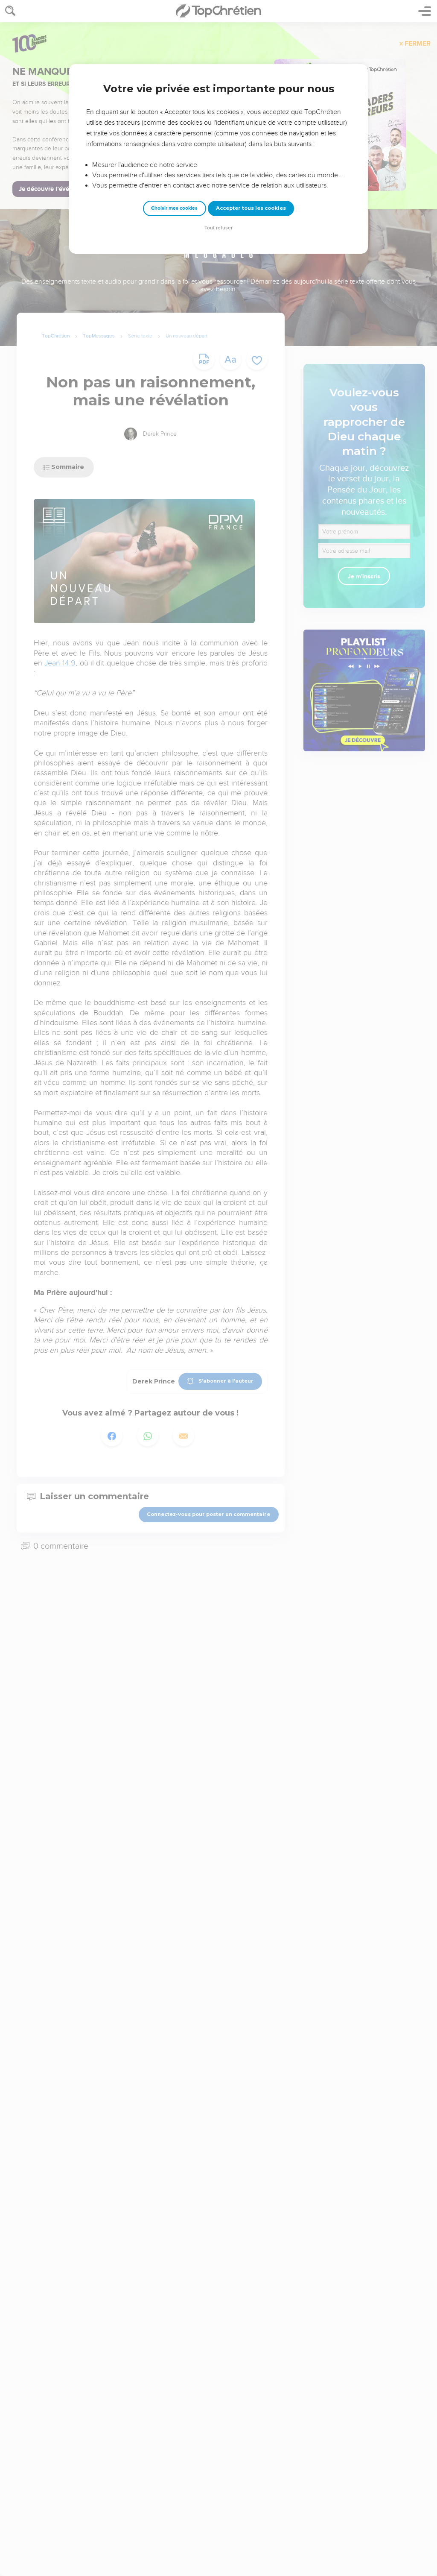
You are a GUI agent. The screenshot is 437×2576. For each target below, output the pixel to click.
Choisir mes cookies (174, 208)
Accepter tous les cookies (251, 208)
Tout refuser (218, 228)
